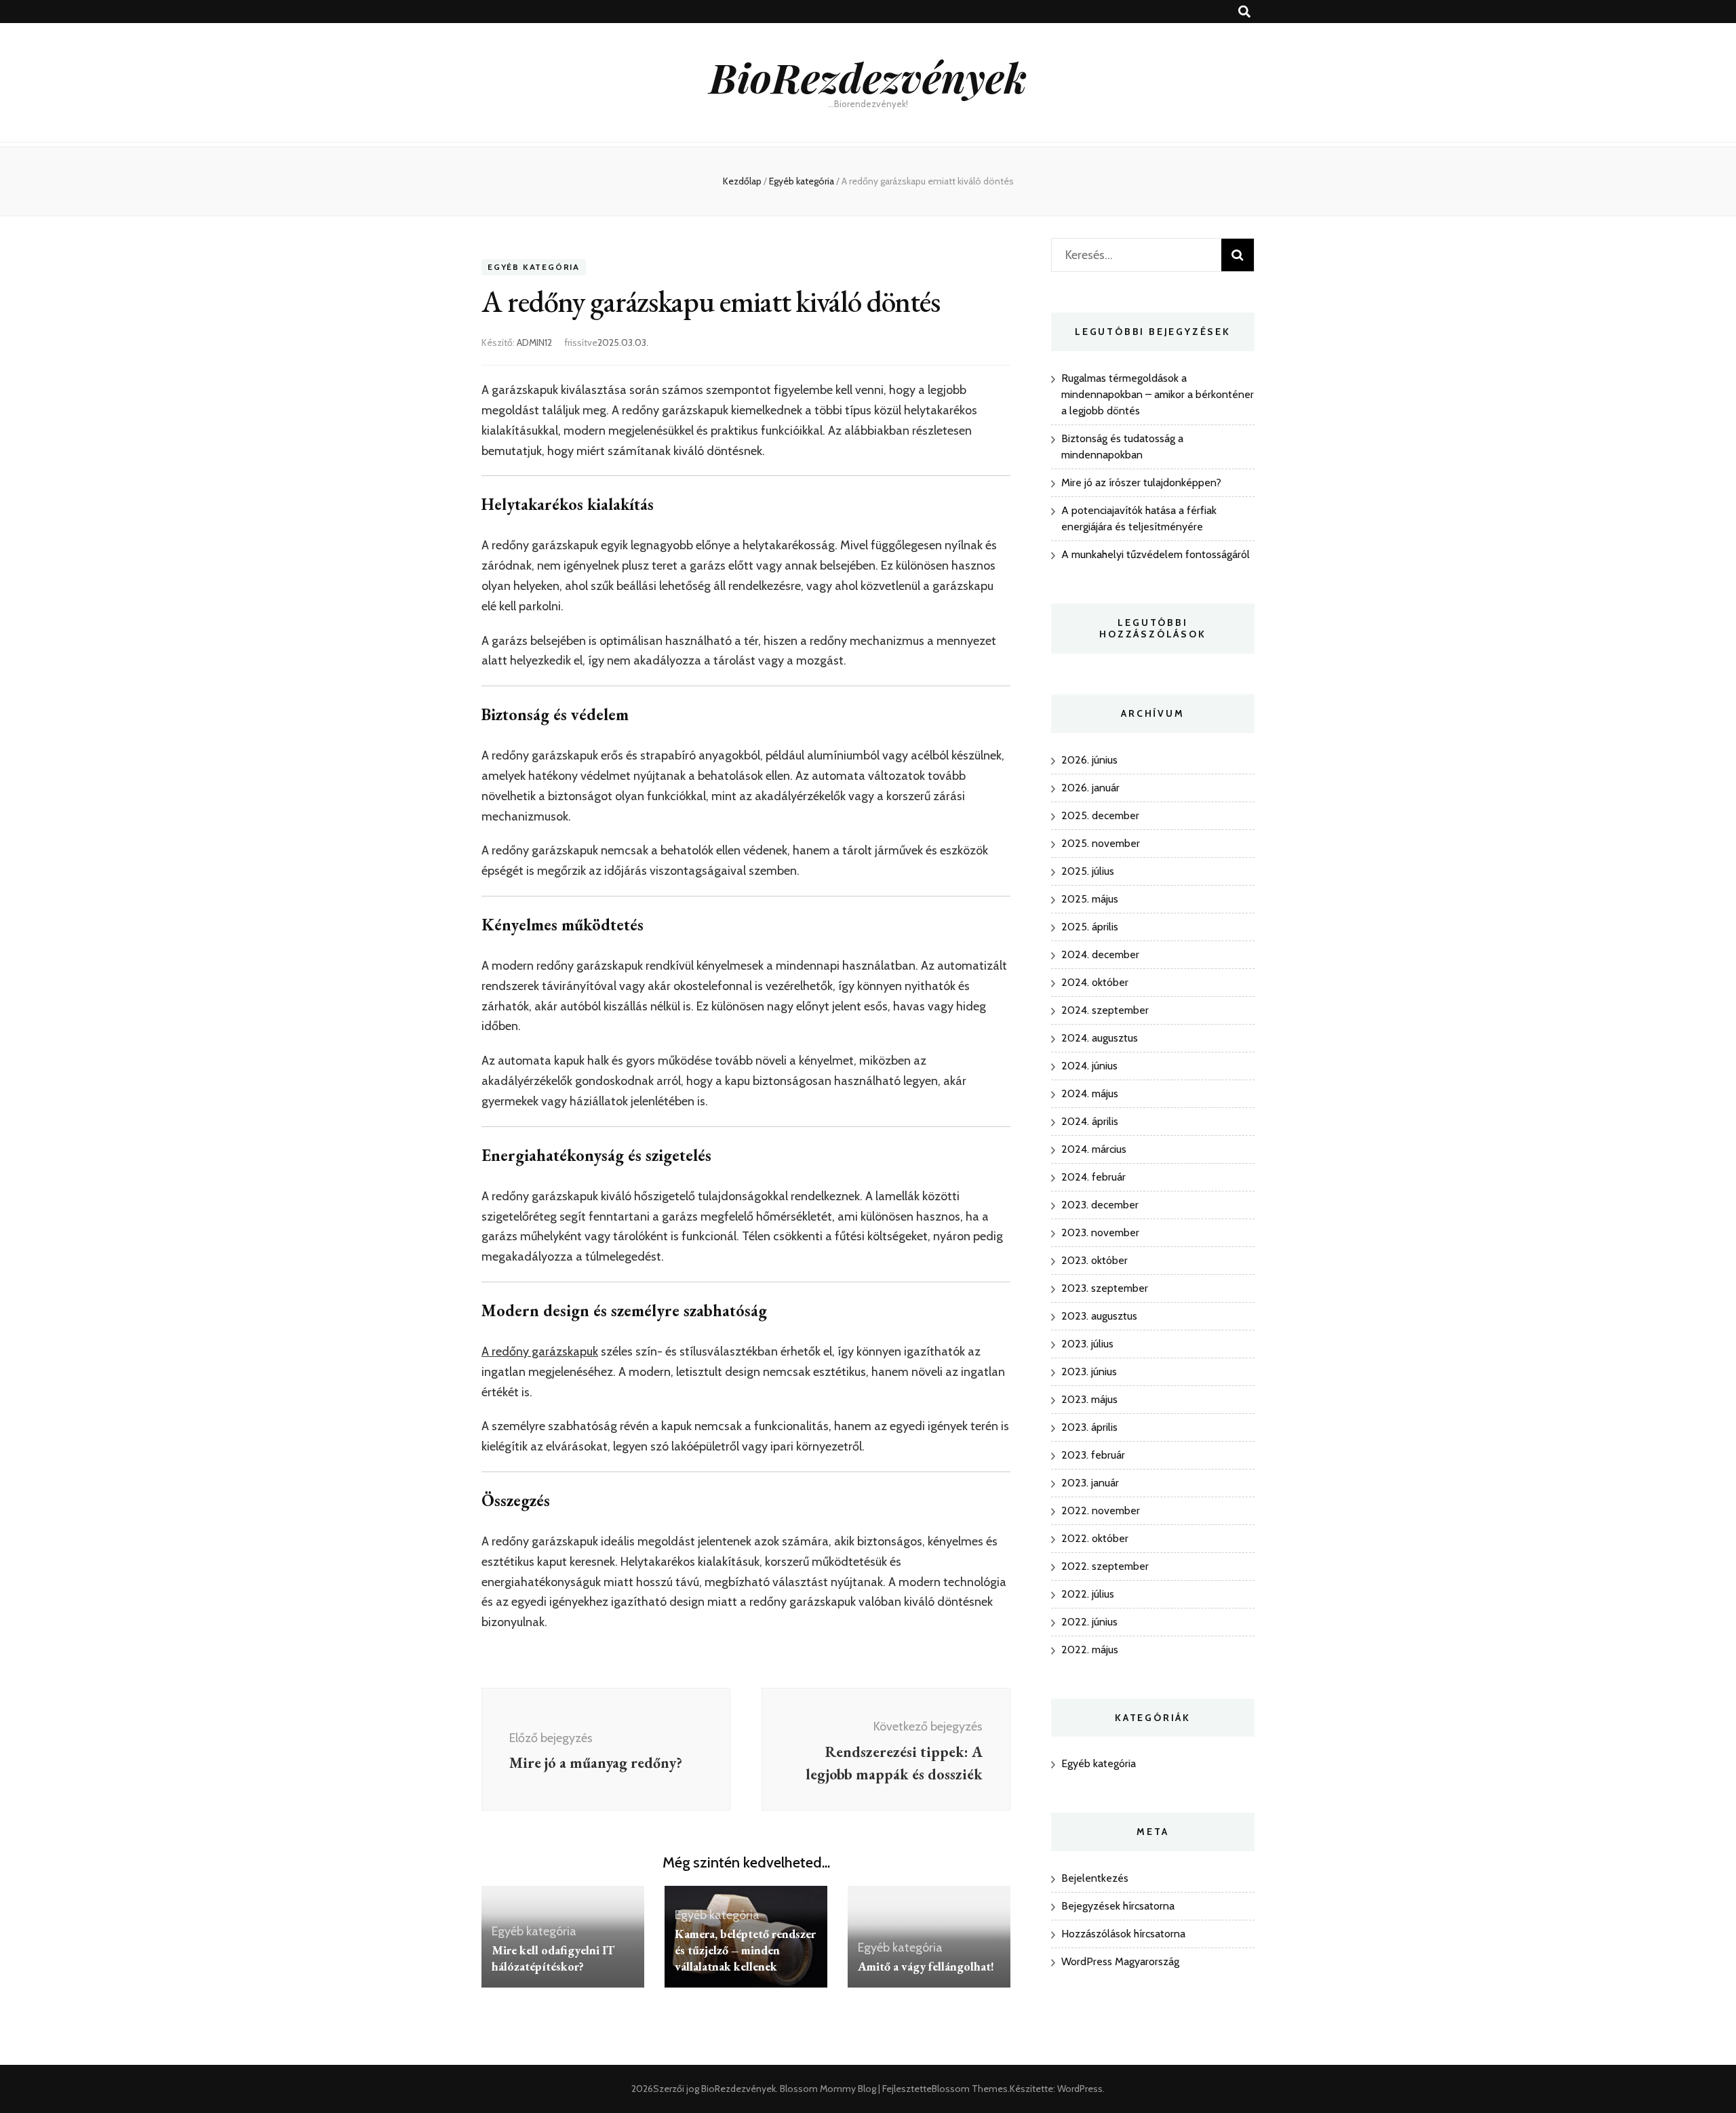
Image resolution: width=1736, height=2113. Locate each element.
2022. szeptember (1105, 1566)
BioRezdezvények (868, 77)
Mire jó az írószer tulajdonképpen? (1141, 482)
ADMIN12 (534, 342)
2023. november (1100, 1232)
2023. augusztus (1099, 1316)
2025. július (1088, 871)
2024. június (1089, 1066)
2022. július (1088, 1594)
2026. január (1090, 788)
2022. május (1090, 1650)
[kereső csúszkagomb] (1244, 12)
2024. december (1100, 954)
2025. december (1100, 815)
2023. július (1087, 1344)
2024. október (1095, 982)
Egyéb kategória (534, 267)
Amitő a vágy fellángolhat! (926, 1966)
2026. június (1089, 760)
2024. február (1093, 1177)
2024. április (1090, 1121)
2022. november (1101, 1510)
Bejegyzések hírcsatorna (1118, 1906)
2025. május (1090, 899)
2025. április (1090, 927)
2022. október (1095, 1538)
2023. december (1100, 1205)
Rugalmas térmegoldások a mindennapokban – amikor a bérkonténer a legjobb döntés (1158, 394)
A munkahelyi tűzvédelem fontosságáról (1156, 554)
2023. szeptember (1105, 1288)
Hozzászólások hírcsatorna (1123, 1934)
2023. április (1089, 1427)
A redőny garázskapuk (540, 1351)
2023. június (1089, 1371)
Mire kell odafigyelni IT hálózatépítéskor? (553, 1958)
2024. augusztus (1100, 1038)
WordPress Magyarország (1120, 1961)
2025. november (1101, 843)
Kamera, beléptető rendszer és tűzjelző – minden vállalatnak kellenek (745, 1950)
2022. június (1089, 1622)
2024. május (1090, 1093)
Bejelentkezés (1095, 1878)
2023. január (1090, 1483)
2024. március (1094, 1149)
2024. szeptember (1105, 1010)
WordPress (1080, 2089)
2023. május (1089, 1399)
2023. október (1094, 1260)
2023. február (1093, 1455)
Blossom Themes (970, 2089)
